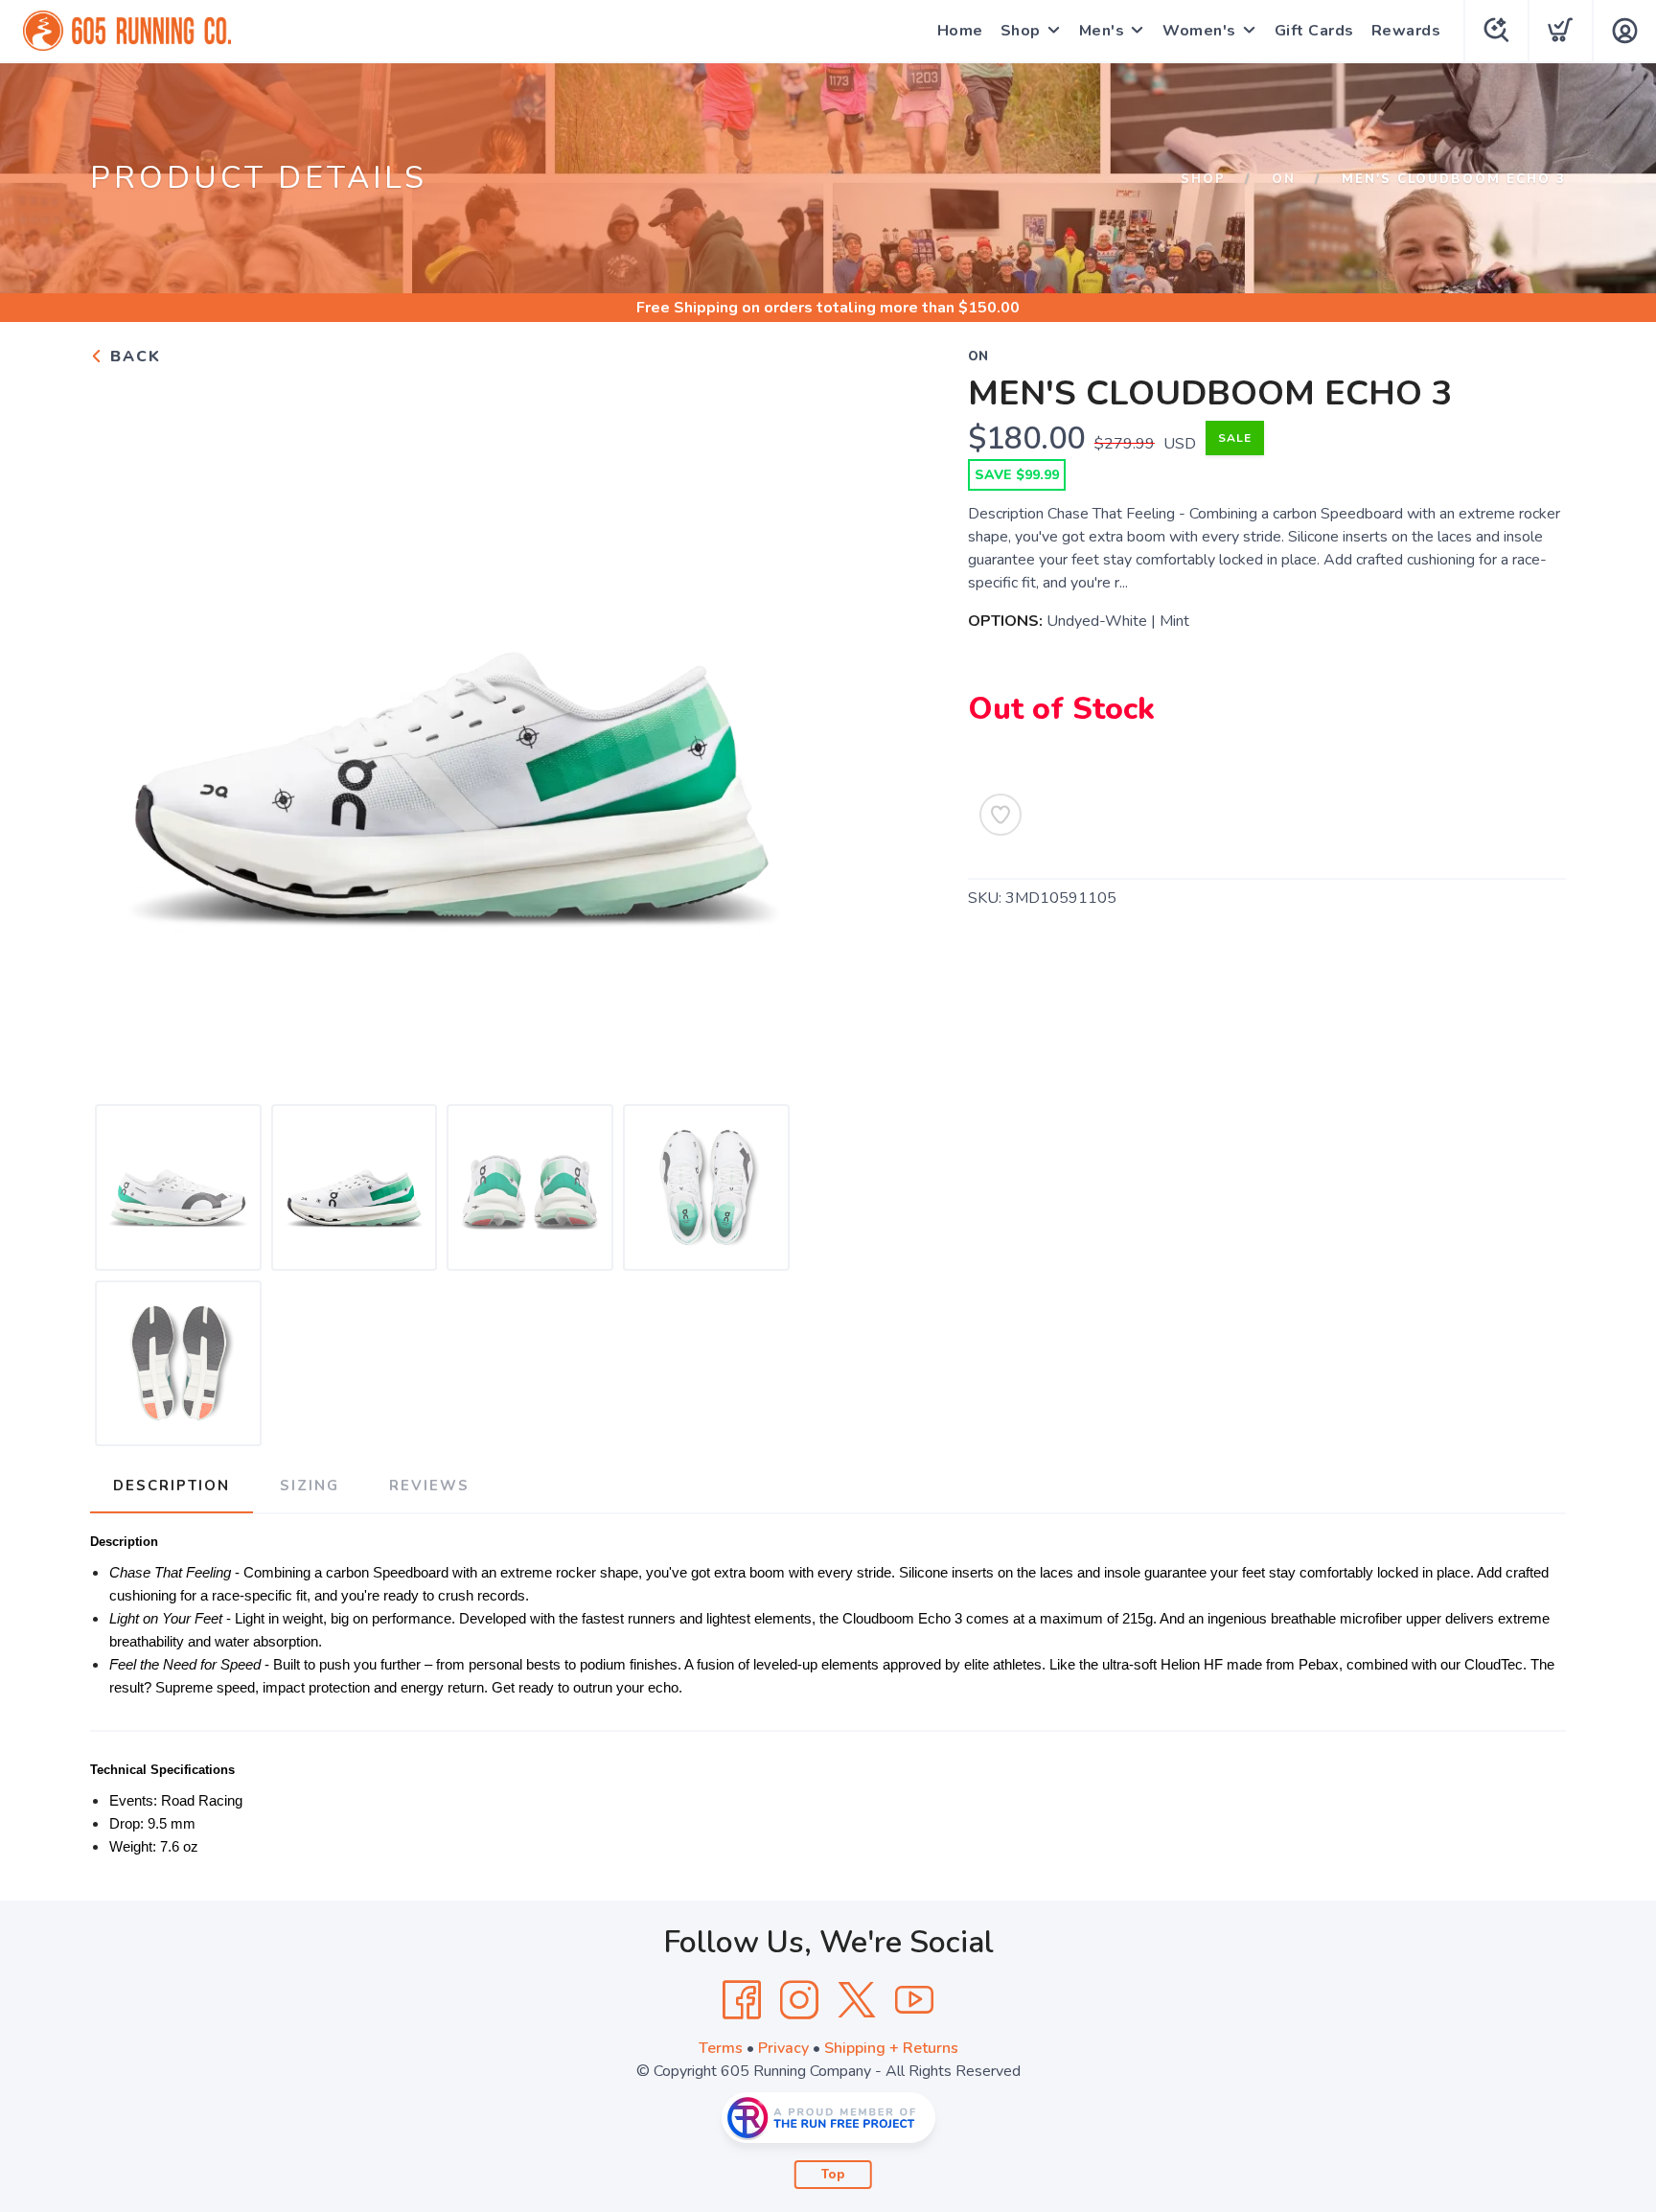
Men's (1102, 31)
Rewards (1406, 31)
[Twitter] (857, 2000)
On (1284, 179)
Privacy (783, 2048)
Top (833, 2175)
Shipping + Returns (891, 2048)
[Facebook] (742, 2000)
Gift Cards (1314, 31)
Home (960, 31)
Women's (1199, 31)
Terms (721, 2048)
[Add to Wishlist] (1000, 815)
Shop (1021, 31)
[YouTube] (914, 2000)
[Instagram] (799, 2000)
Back (133, 357)
